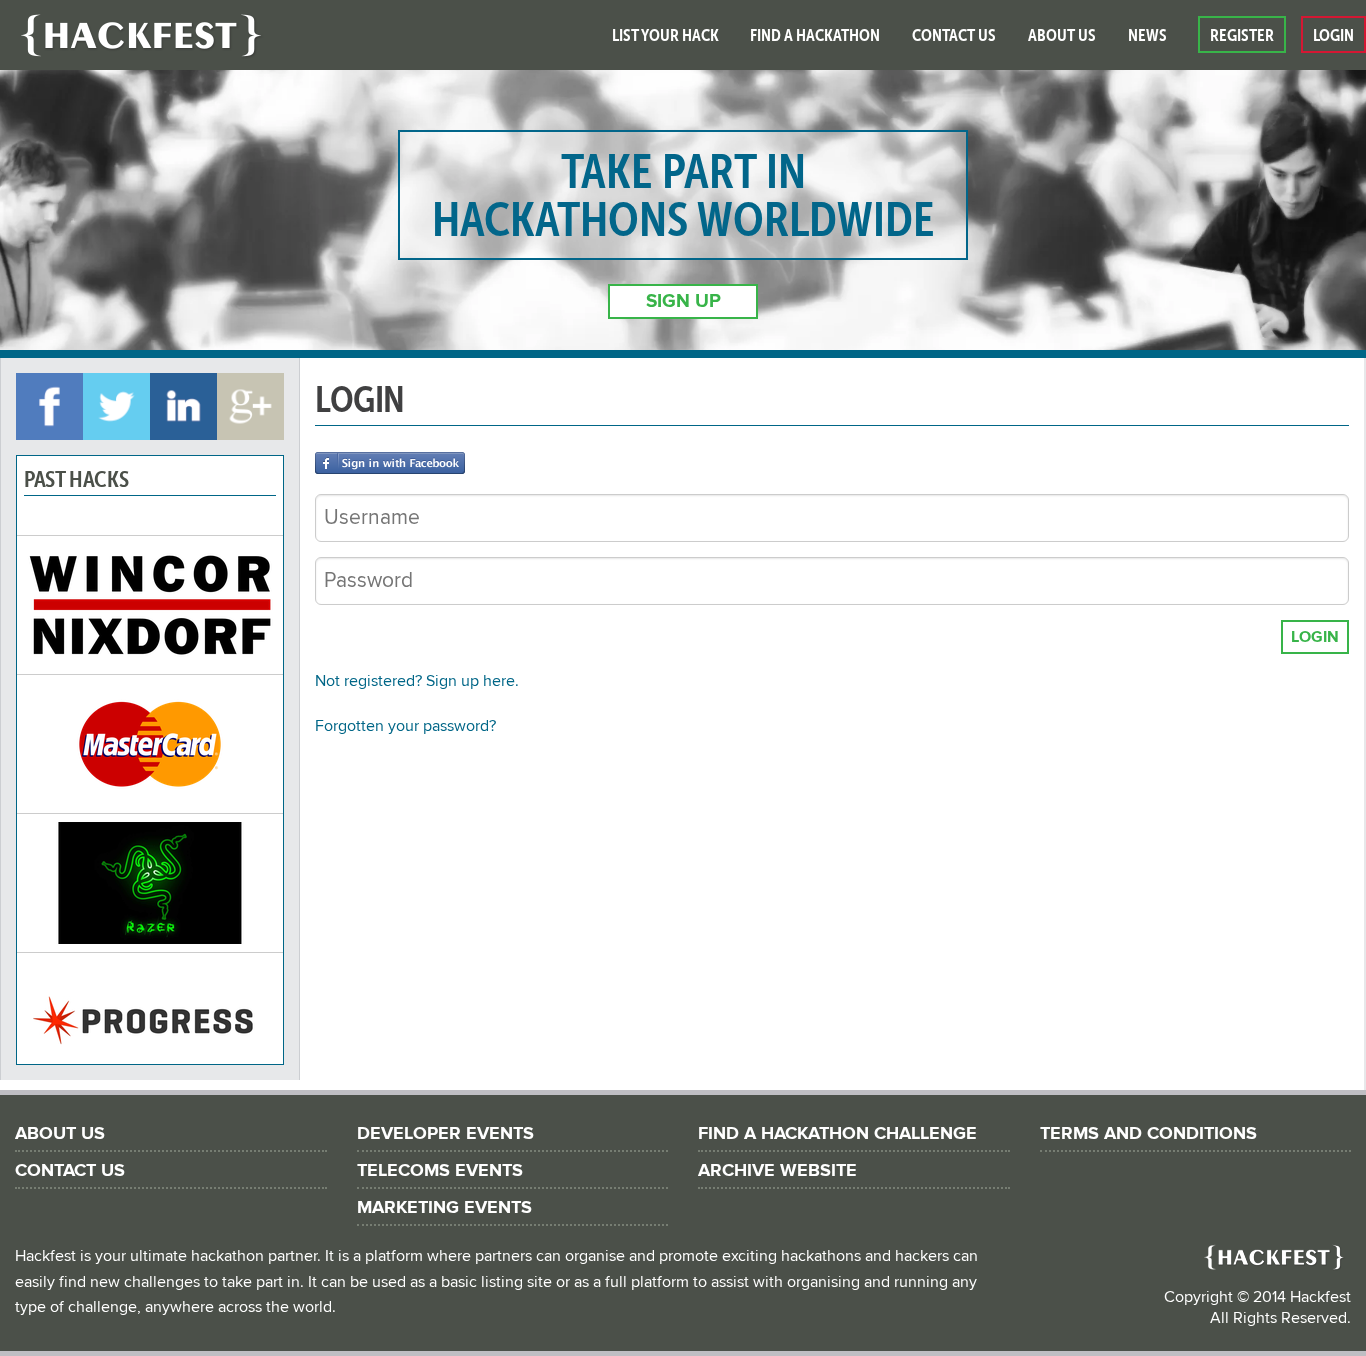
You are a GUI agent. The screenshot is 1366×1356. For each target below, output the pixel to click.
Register (1242, 35)
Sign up (683, 301)
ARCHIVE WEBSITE (777, 1170)
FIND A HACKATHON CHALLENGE (837, 1133)
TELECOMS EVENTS (440, 1170)
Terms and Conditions (1148, 1133)
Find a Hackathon (815, 35)
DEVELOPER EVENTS (445, 1133)
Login (1333, 35)
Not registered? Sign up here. (417, 681)
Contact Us (954, 35)
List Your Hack (665, 35)
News (1147, 35)
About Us (1062, 35)
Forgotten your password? (405, 726)
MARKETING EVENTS (444, 1207)
